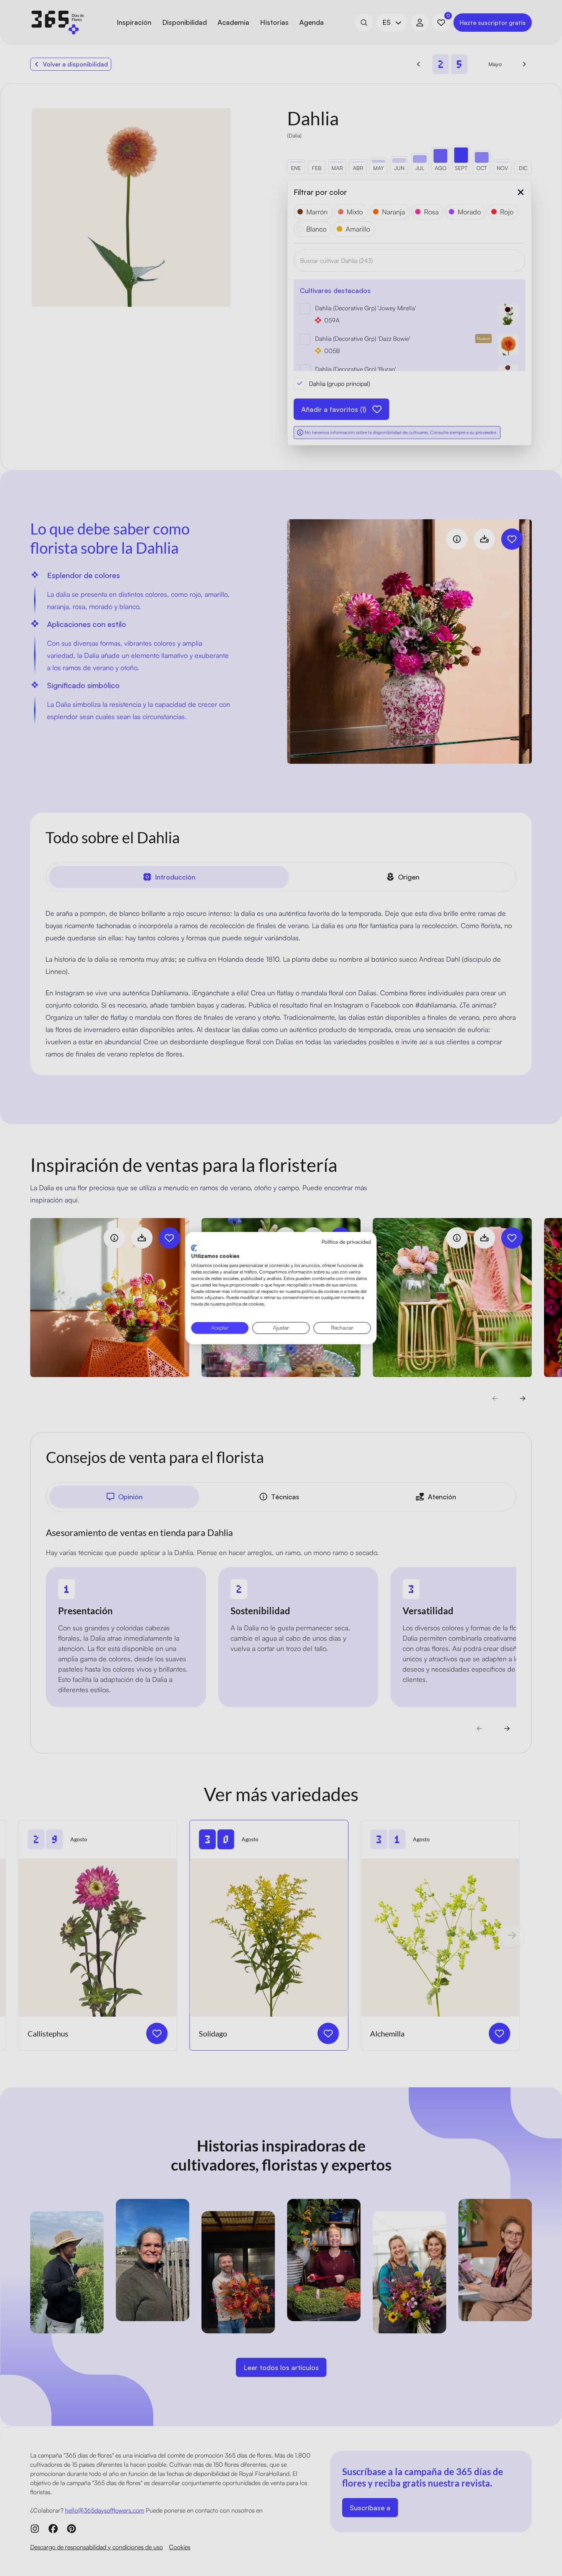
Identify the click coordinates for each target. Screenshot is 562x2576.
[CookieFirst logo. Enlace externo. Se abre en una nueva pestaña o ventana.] (194, 1248)
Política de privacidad (346, 1242)
